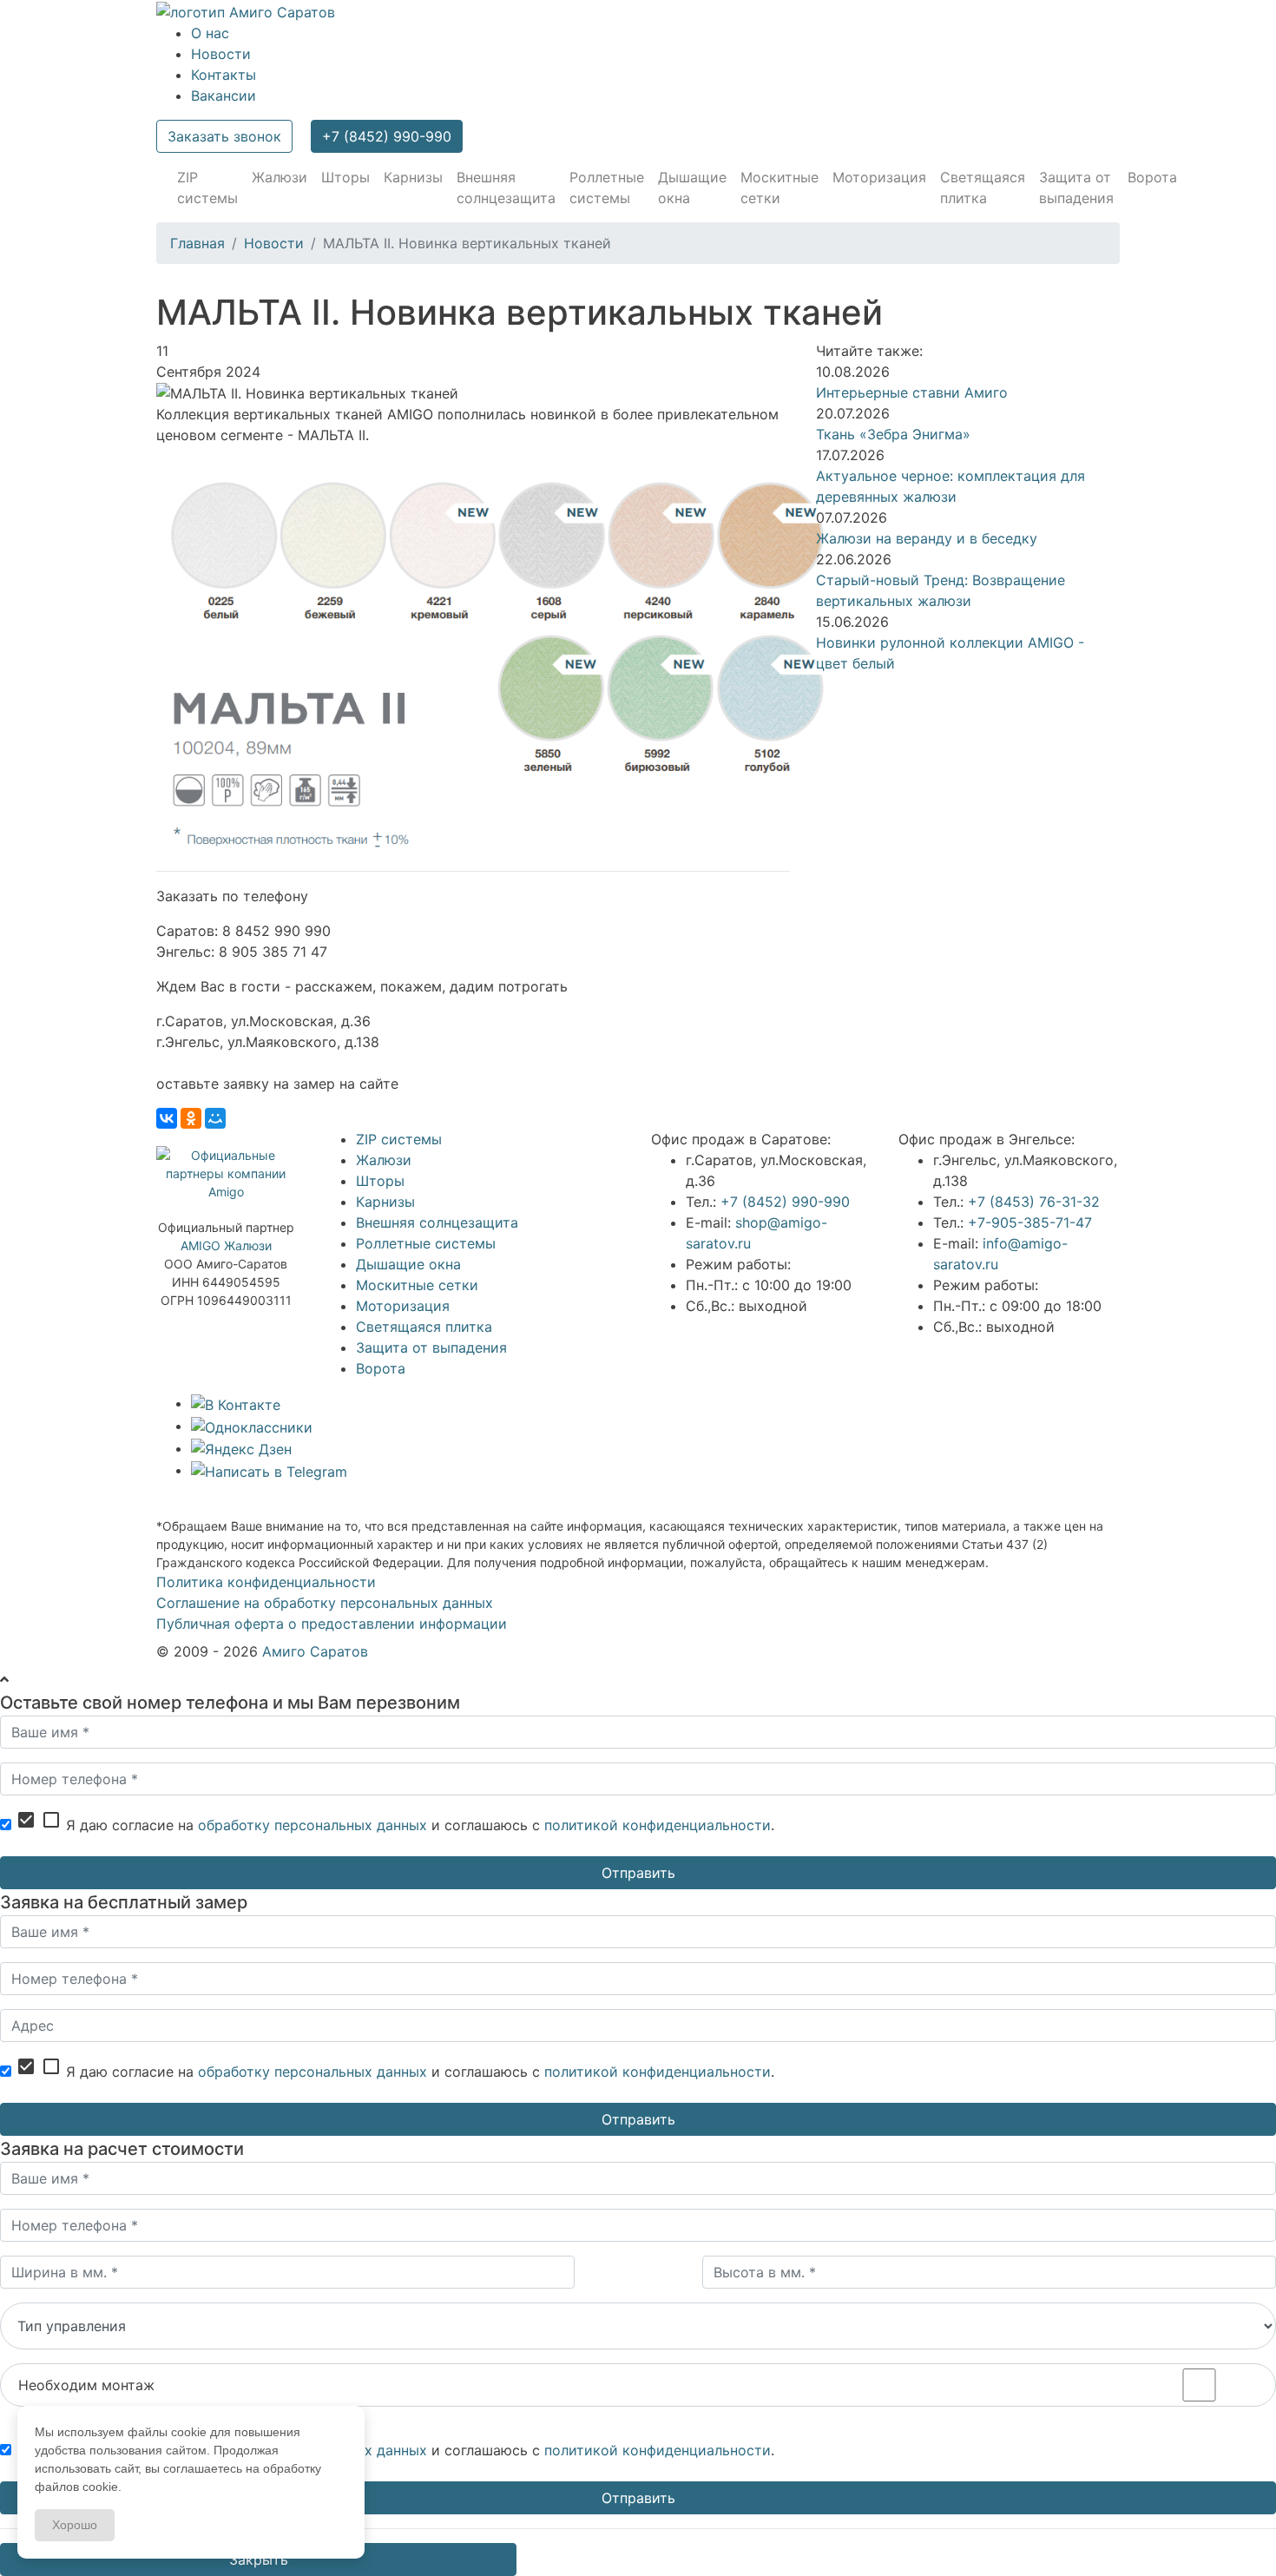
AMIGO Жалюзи (226, 1245)
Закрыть (259, 2560)
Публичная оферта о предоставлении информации (332, 1624)
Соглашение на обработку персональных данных (325, 1603)
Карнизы (385, 1202)
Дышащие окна (408, 1264)
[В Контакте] (236, 1403)
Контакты (224, 75)
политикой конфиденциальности (658, 1825)
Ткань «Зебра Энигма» (893, 434)
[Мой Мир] (215, 1118)
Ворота (381, 1368)
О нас (210, 33)
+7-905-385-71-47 (1030, 1222)
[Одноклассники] (191, 1118)
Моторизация (403, 1306)
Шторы (380, 1181)
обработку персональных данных (312, 1825)
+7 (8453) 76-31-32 (1034, 1202)
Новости (221, 54)
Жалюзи (384, 1160)
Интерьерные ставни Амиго (912, 392)
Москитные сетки (417, 1285)
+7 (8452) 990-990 (387, 136)
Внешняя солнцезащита (437, 1222)
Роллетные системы (426, 1243)
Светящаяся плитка (424, 1327)
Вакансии (224, 96)
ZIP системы (399, 1139)
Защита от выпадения (431, 1347)
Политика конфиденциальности (266, 1582)
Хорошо (75, 2525)
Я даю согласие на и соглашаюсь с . (395, 1822)
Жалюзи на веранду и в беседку (927, 538)
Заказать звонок (224, 136)
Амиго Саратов (315, 1651)
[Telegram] (269, 1470)
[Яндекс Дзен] (241, 1448)
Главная (197, 243)
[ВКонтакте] (167, 1118)
